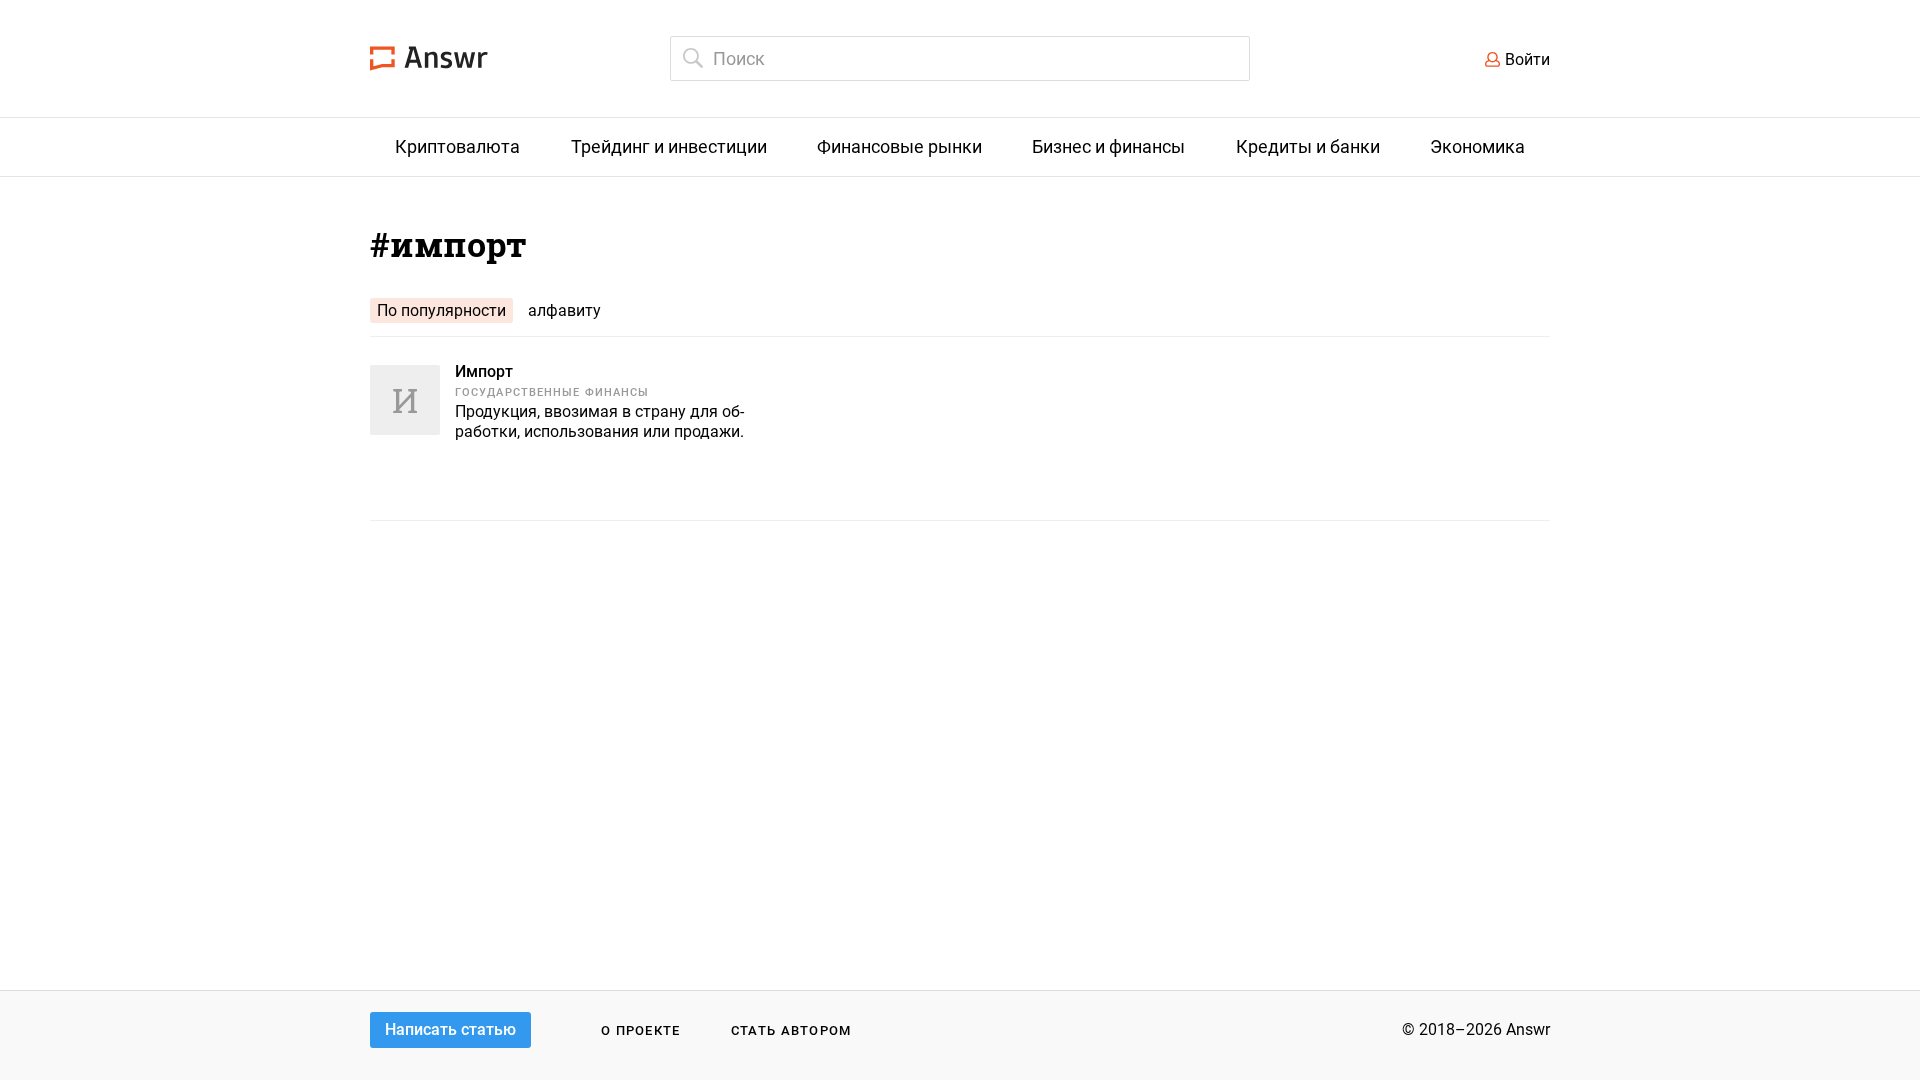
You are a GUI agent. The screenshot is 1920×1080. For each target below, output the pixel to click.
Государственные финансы (552, 392)
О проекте (641, 1030)
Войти (1527, 59)
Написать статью (450, 1029)
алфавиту (564, 310)
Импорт (484, 371)
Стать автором (791, 1030)
